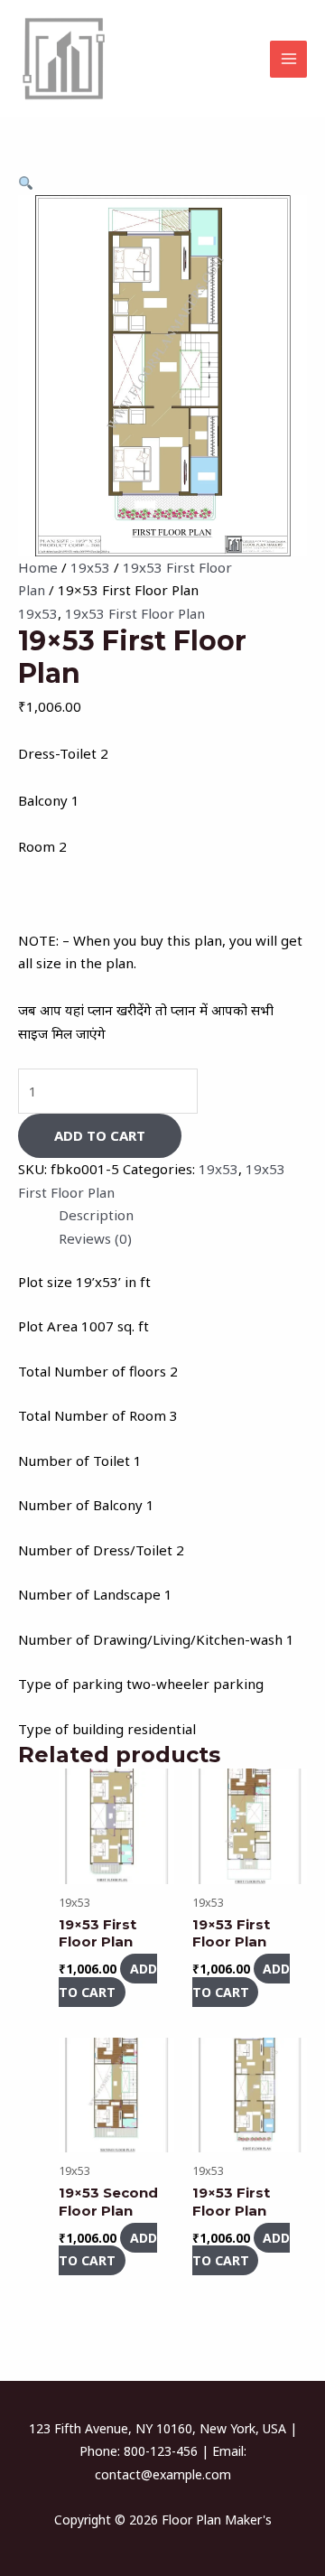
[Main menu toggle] (288, 59)
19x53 (90, 567)
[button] (26, 182)
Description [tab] (96, 1215)
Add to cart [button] (108, 1980)
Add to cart (100, 1135)
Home (38, 567)
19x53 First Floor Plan (135, 613)
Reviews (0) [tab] (95, 1238)
